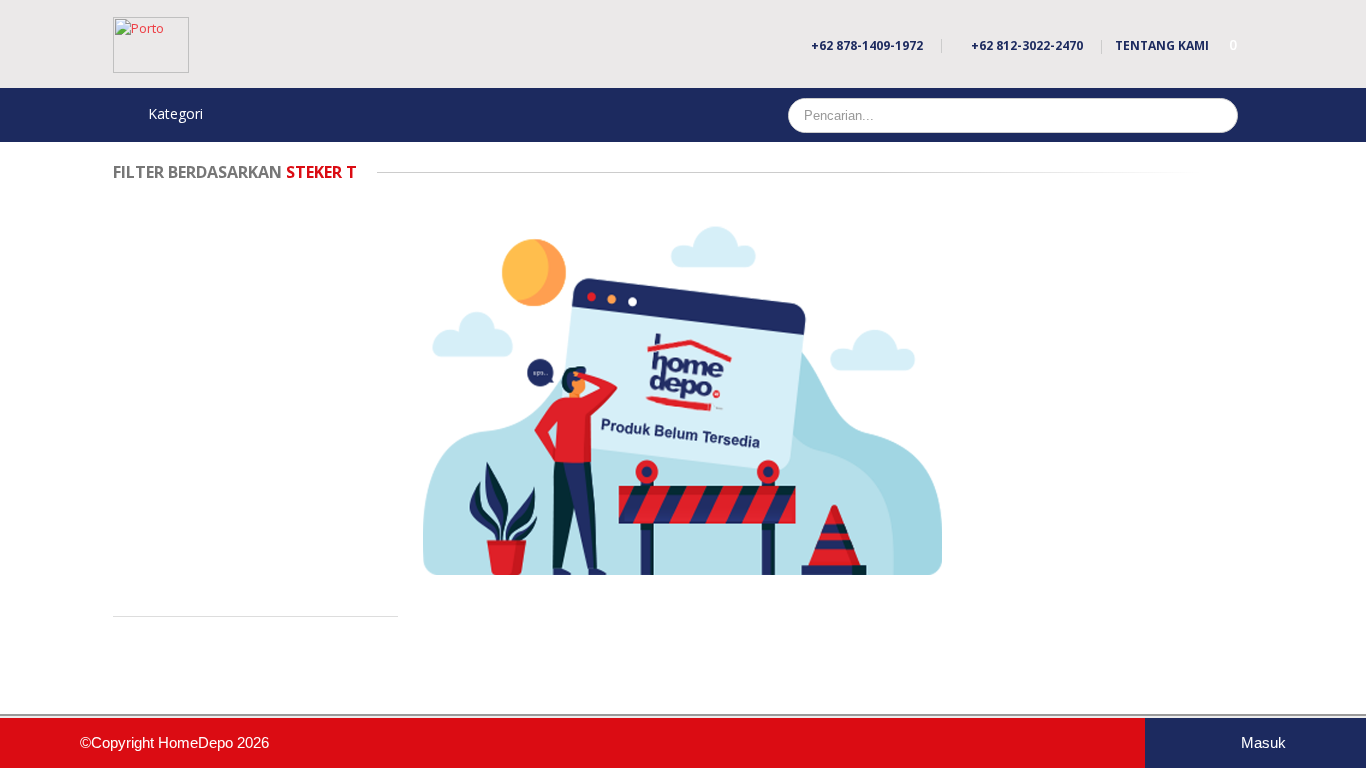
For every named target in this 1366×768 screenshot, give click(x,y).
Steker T (235, 172)
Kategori (173, 113)
